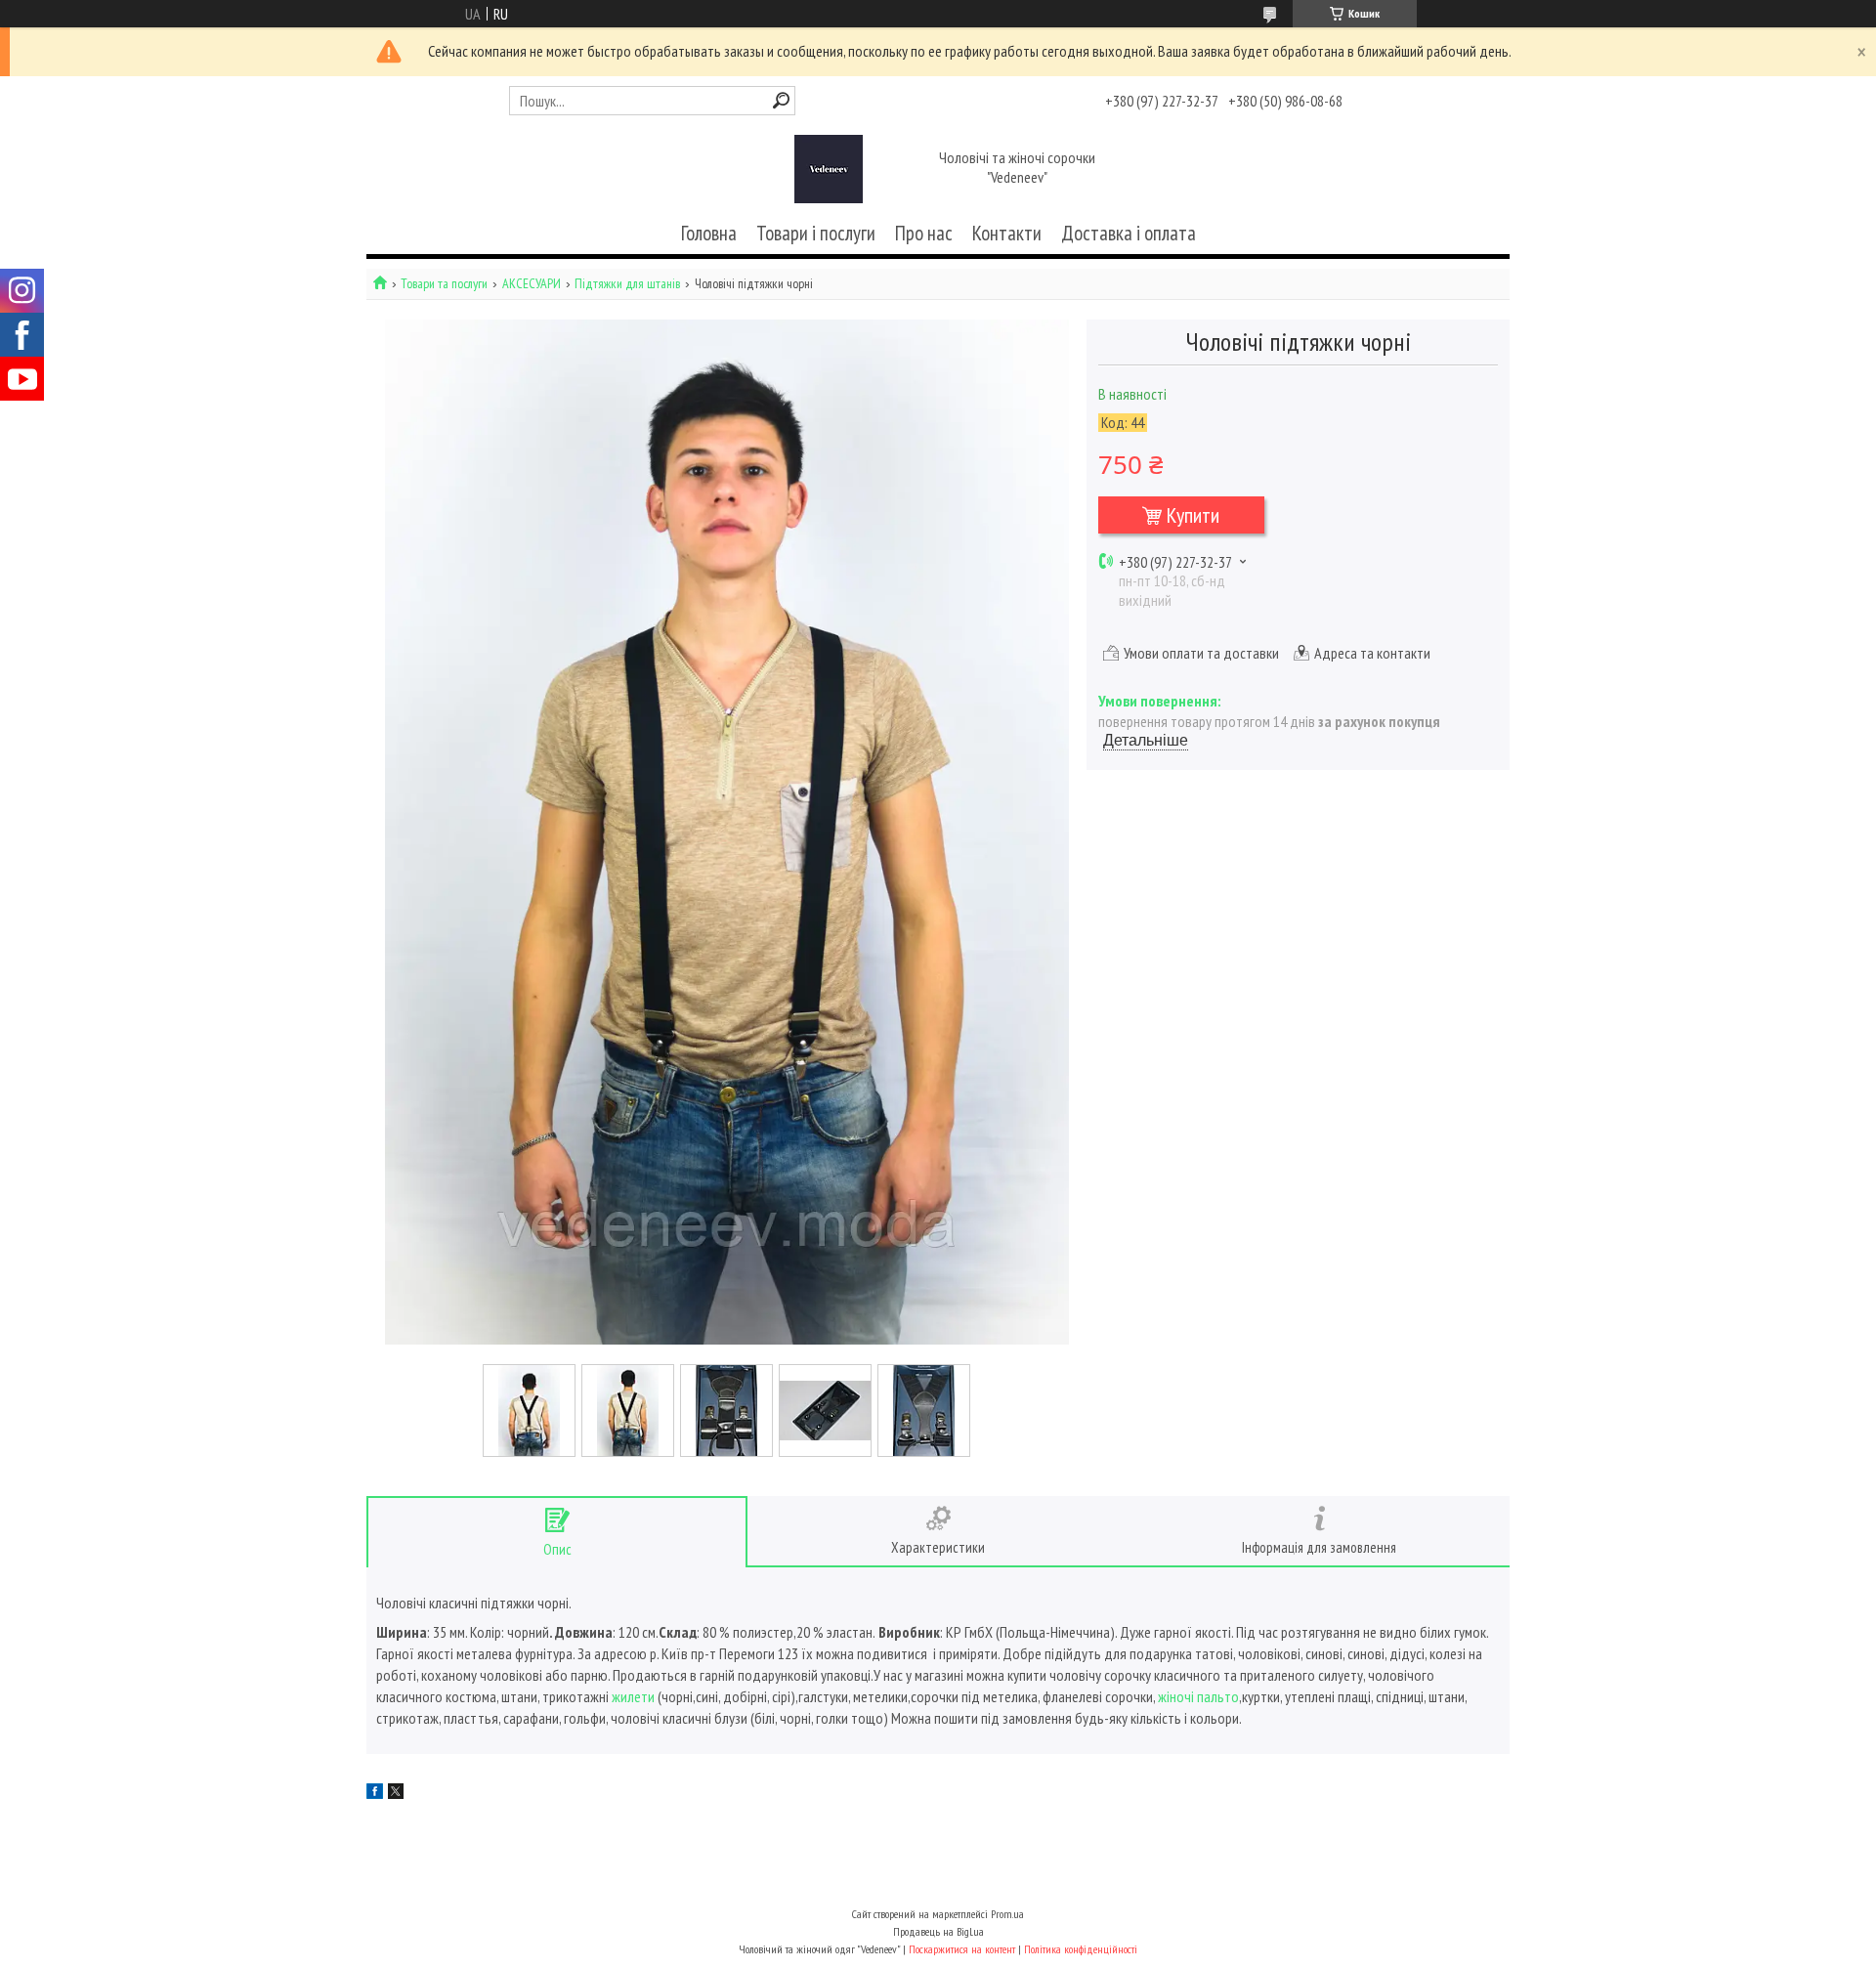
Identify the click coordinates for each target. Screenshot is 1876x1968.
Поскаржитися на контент (962, 1949)
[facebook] (375, 1793)
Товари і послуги (816, 233)
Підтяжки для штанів (627, 284)
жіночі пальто (1198, 1696)
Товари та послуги (444, 284)
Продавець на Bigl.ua (938, 1931)
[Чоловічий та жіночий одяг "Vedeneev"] (829, 169)
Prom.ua (1007, 1914)
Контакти (1007, 233)
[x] (396, 1793)
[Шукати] (781, 100)
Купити (1193, 515)
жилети (633, 1696)
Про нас (924, 233)
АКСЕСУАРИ (532, 284)
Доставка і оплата (1129, 233)
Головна (709, 233)
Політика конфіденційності (1081, 1949)
